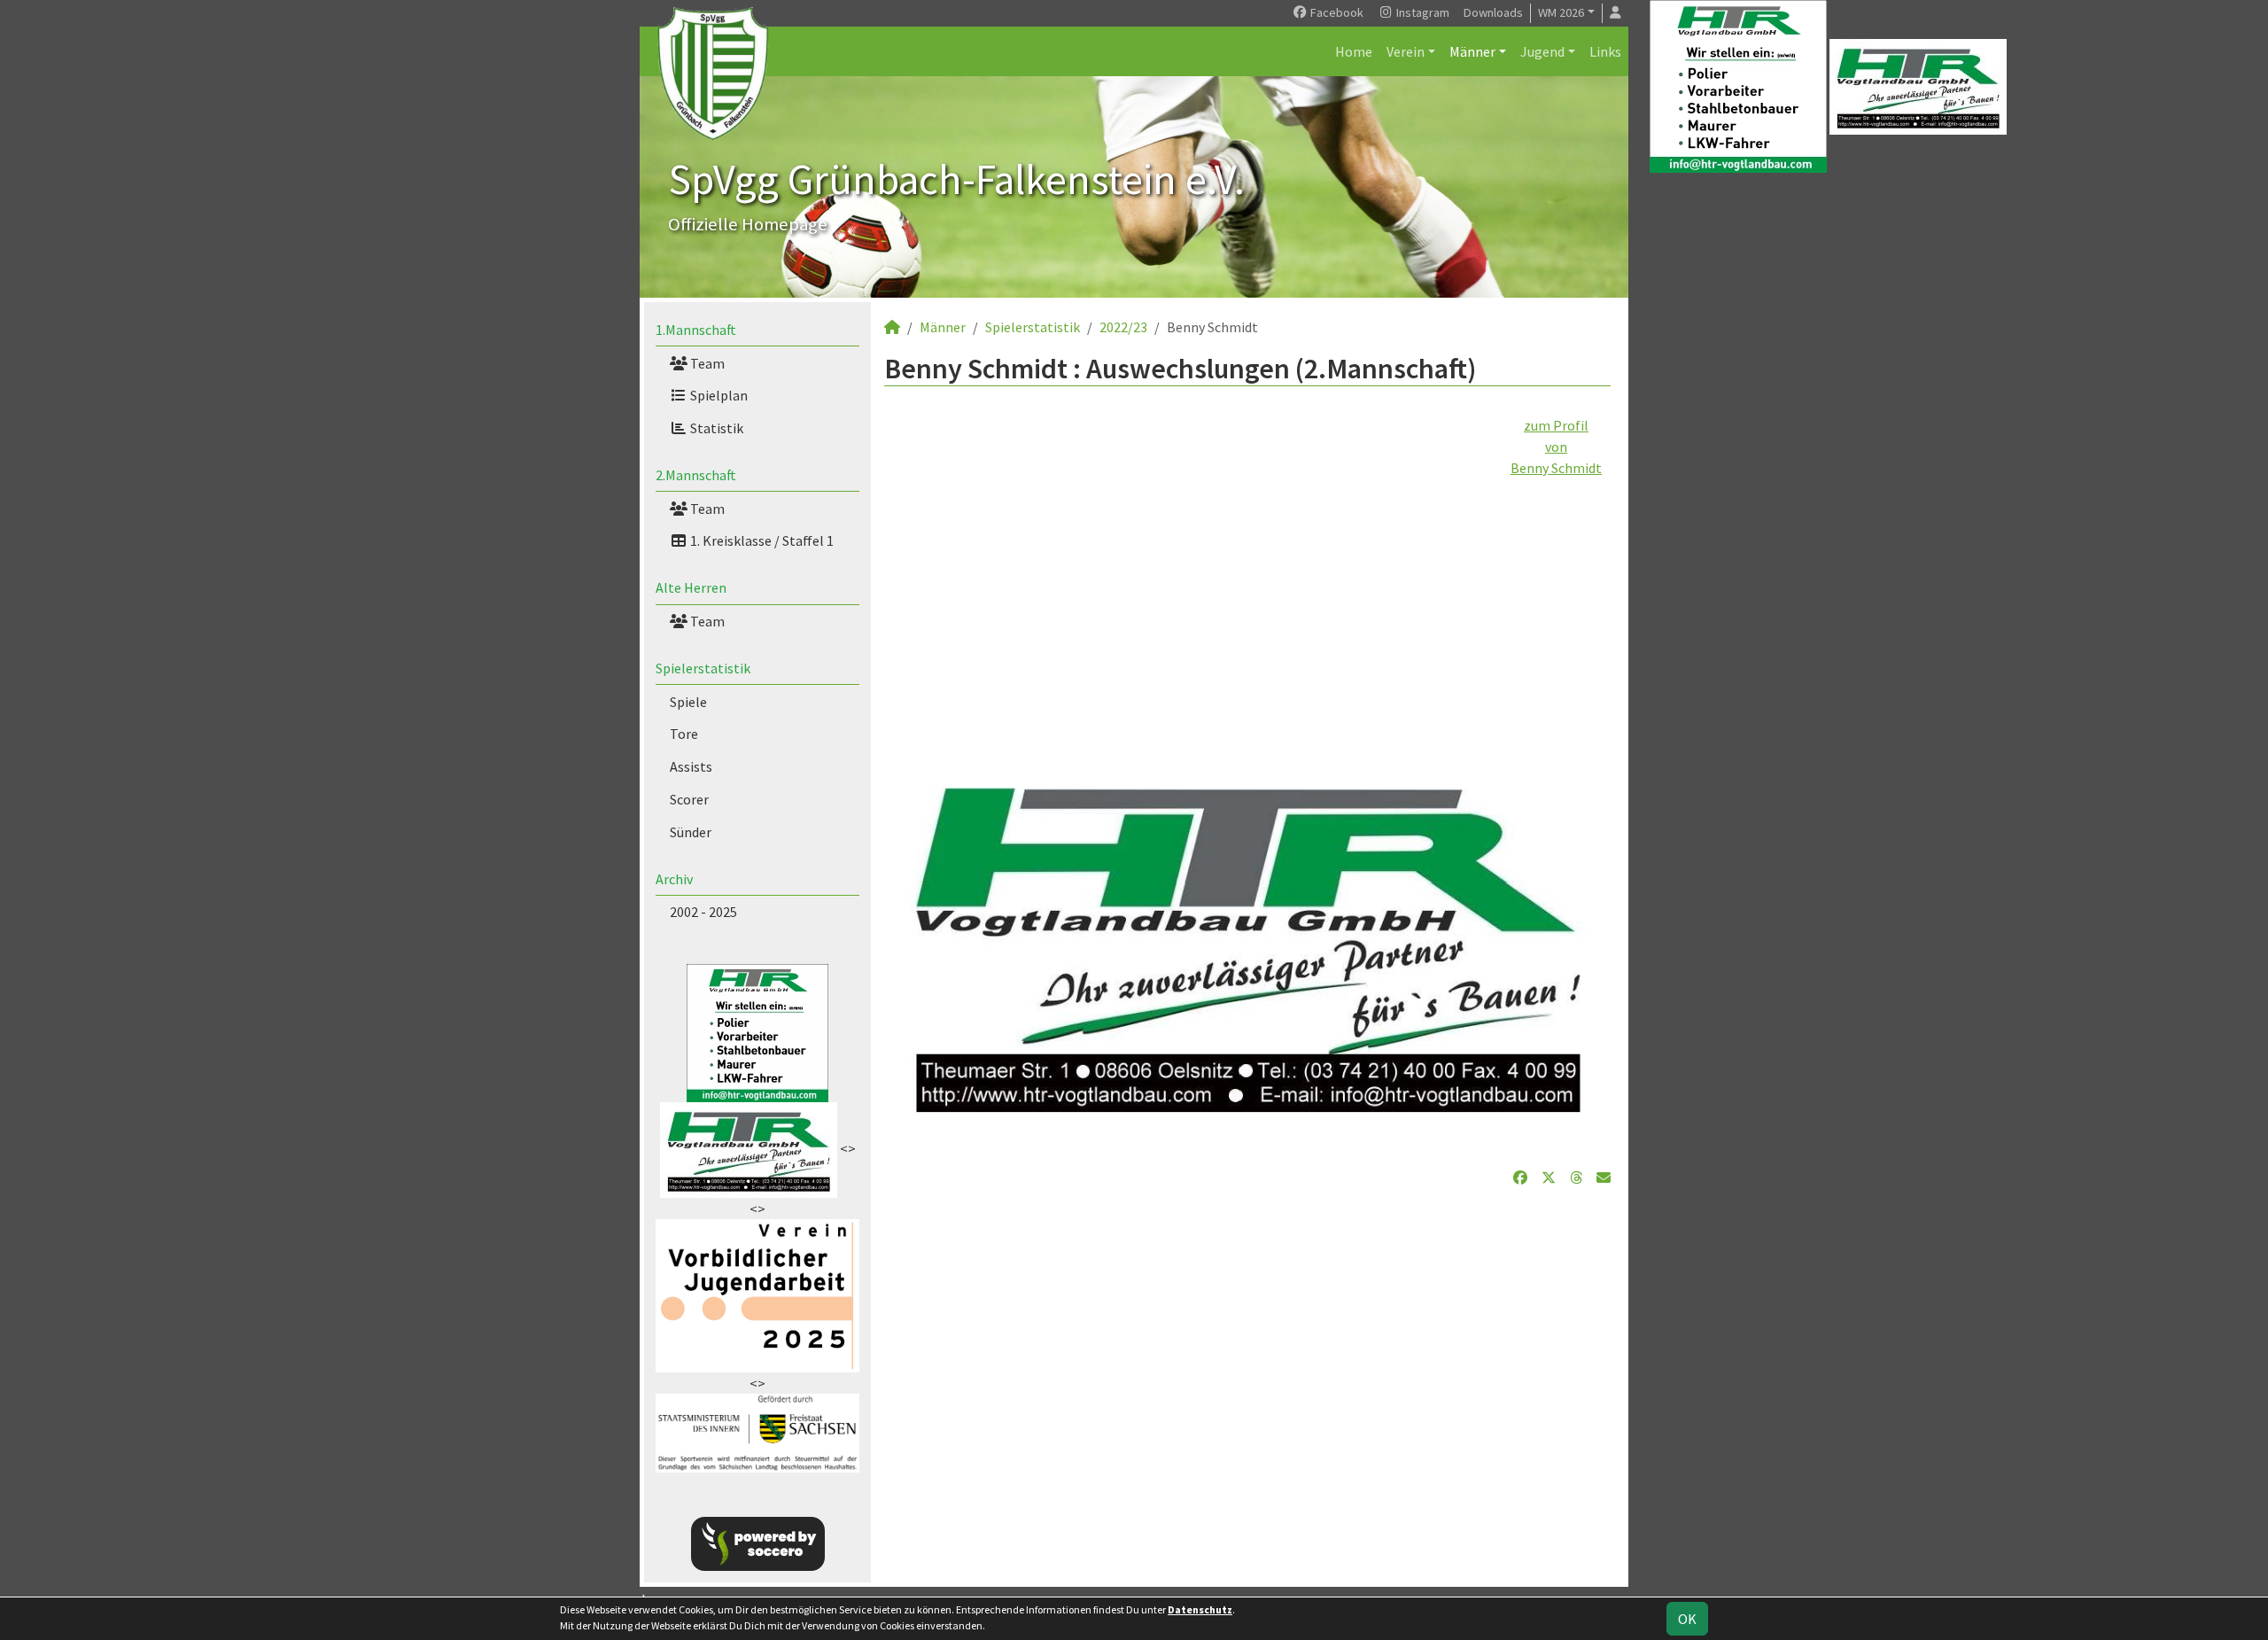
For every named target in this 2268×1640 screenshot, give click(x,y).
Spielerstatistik (703, 668)
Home (1354, 51)
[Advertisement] (1247, 602)
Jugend (1542, 51)
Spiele (688, 702)
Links (1605, 51)
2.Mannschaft (696, 475)
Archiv (674, 879)
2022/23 (1123, 327)
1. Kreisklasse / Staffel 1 (761, 540)
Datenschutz (1200, 1609)
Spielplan (718, 395)
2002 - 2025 (703, 912)
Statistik (715, 428)
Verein (1406, 51)
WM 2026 (1561, 12)
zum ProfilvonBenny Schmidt (1556, 447)
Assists (691, 766)
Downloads (1493, 12)
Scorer (689, 799)
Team (706, 363)
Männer (1472, 51)
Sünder (691, 832)
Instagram (1421, 12)
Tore (684, 734)
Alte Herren (691, 587)
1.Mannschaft (696, 330)
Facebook (1336, 12)
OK (1687, 1619)
